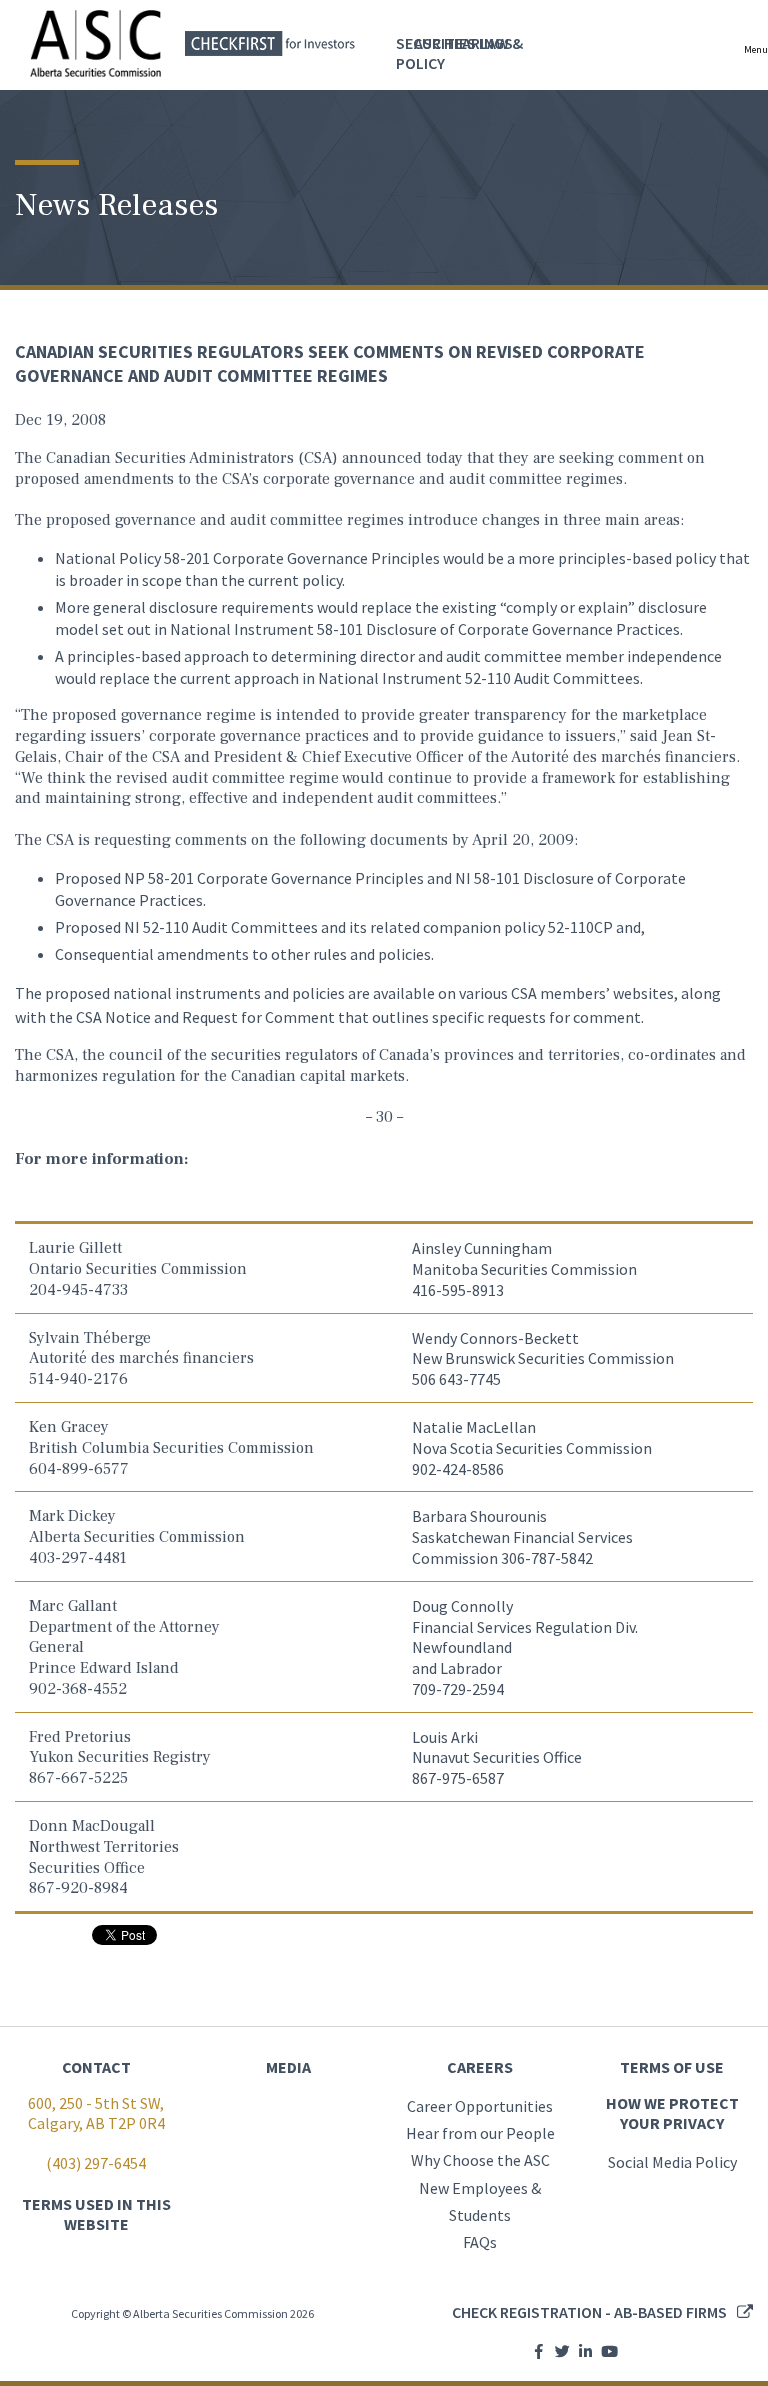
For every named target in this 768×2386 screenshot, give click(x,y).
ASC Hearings (463, 43)
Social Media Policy (672, 2162)
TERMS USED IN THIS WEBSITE (96, 2214)
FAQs (480, 2242)
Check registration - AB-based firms (589, 2312)
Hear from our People (480, 2133)
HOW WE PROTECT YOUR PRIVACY (672, 2113)
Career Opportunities (480, 2106)
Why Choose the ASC (480, 2160)
